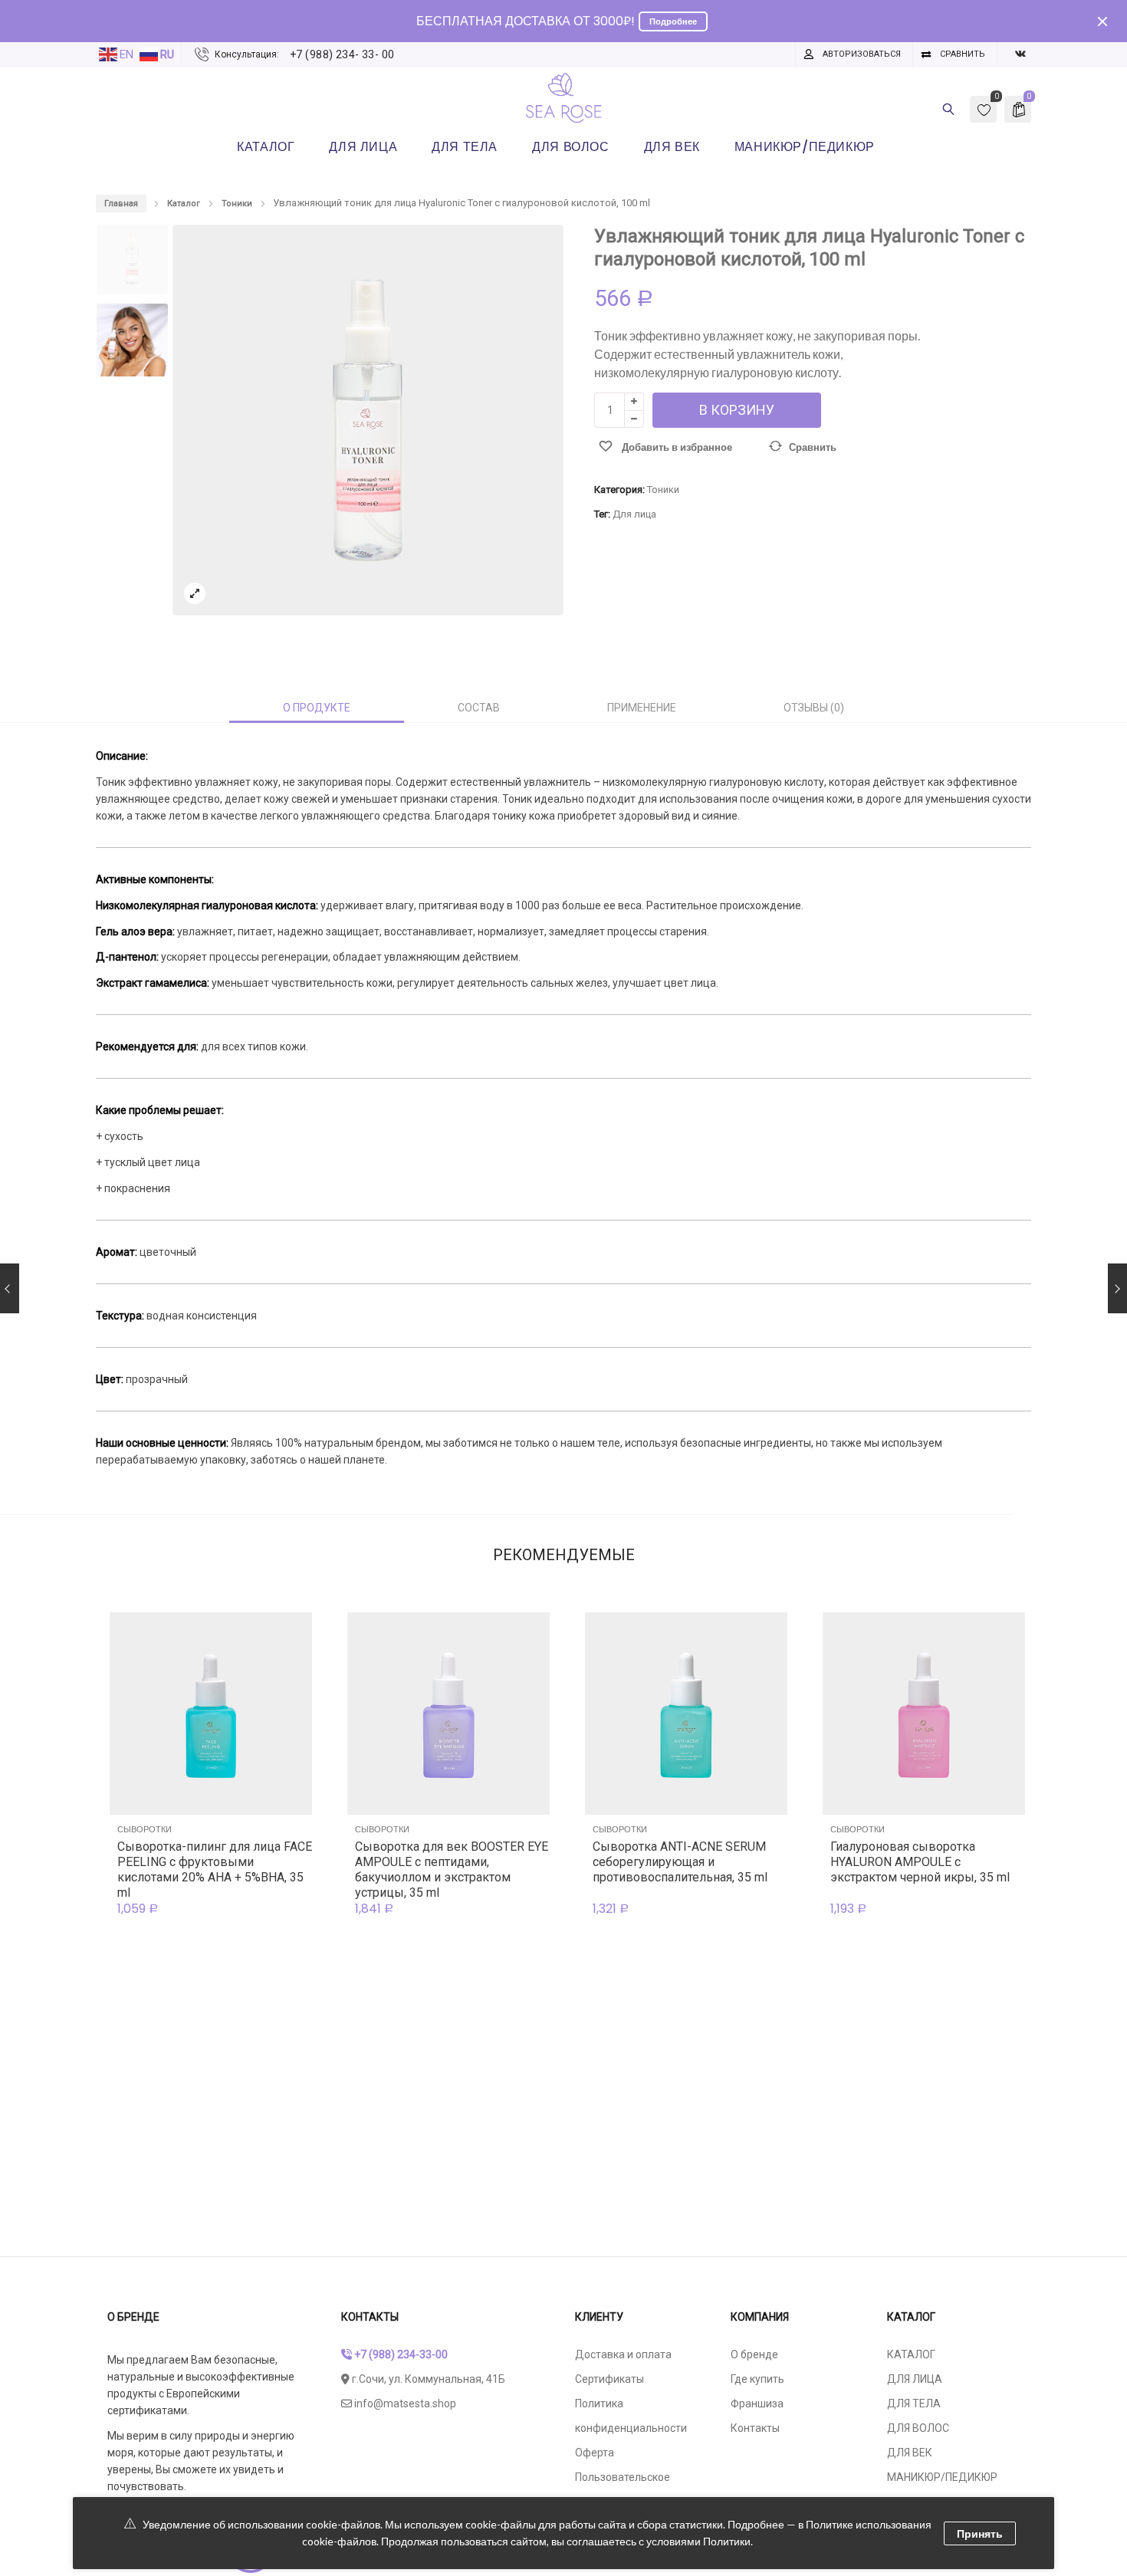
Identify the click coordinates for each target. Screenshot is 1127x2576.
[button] (538, 427)
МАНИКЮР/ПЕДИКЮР (942, 2477)
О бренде (754, 2354)
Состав (479, 708)
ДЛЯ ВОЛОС (918, 2428)
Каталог (184, 204)
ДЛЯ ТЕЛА (914, 2403)
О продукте (317, 708)
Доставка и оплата (623, 2354)
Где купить (757, 2379)
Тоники (237, 204)
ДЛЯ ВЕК (910, 2453)
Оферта (595, 2453)
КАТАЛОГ (911, 2354)
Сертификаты (609, 2379)
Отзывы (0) (814, 708)
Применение (642, 708)
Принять (980, 2533)
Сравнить (963, 54)
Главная (121, 204)
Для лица (634, 514)
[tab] (317, 708)
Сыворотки (145, 1829)
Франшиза (757, 2403)
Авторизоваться (862, 54)
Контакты (755, 2428)
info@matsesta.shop (404, 2403)
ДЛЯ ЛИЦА (915, 2379)
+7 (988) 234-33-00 (400, 2354)
